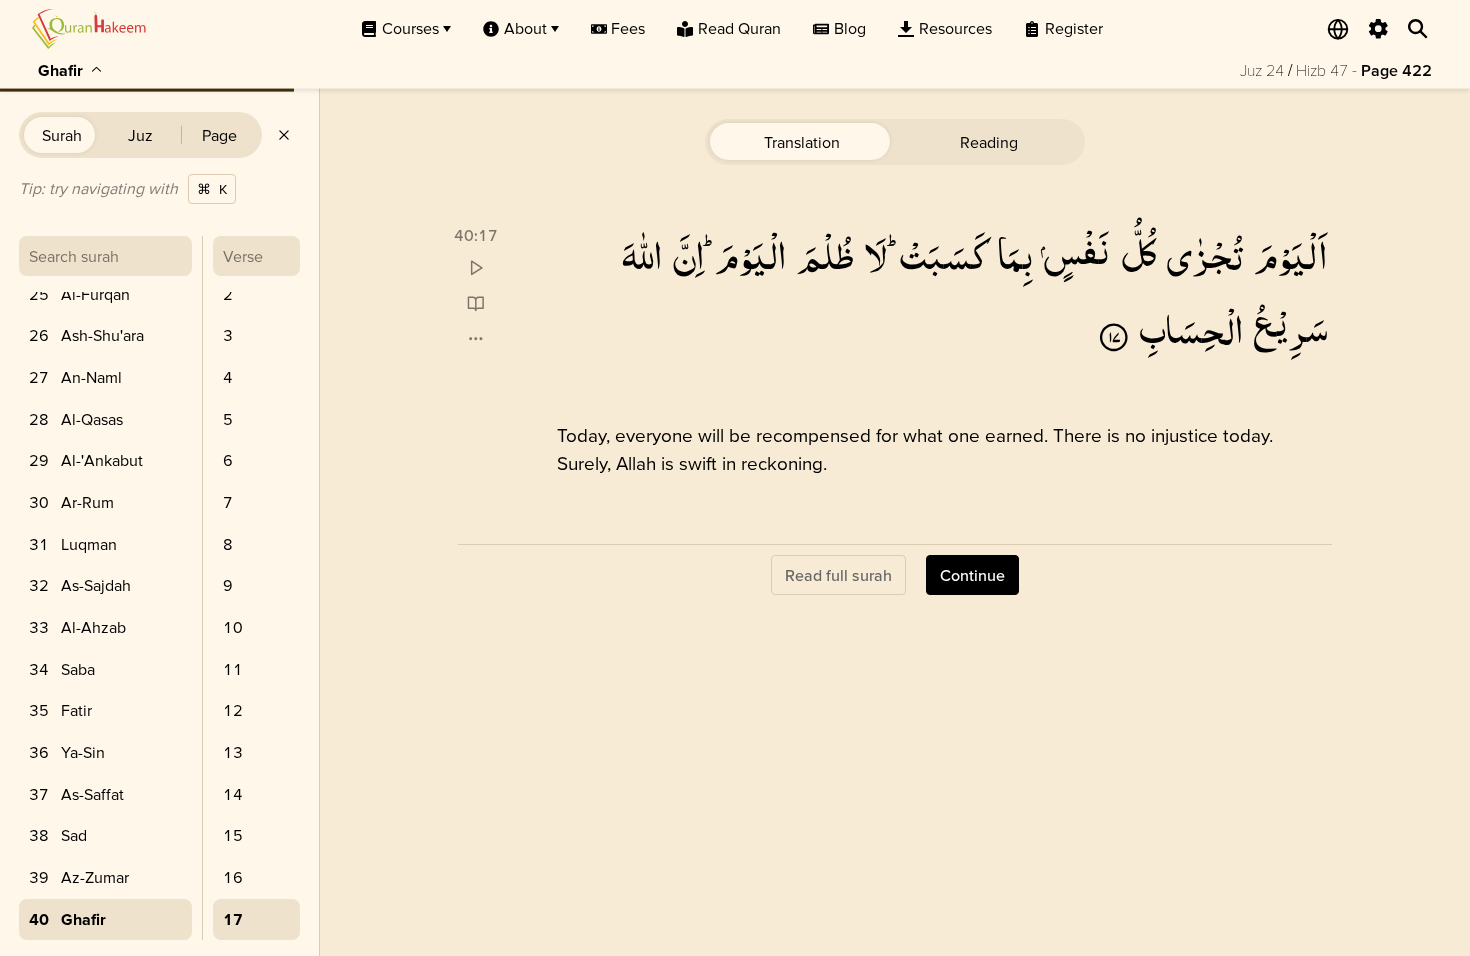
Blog (850, 28)
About (525, 28)
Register (1074, 28)
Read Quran (739, 28)
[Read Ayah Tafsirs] (475, 303)
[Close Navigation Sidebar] (284, 135)
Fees (628, 28)
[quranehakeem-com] (89, 28)
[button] (1290, 254)
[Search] (1418, 29)
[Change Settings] (1378, 29)
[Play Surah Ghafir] (475, 268)
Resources (955, 28)
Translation (802, 142)
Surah (62, 135)
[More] (475, 338)
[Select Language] (1338, 29)
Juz (140, 135)
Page (219, 135)
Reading (989, 142)
